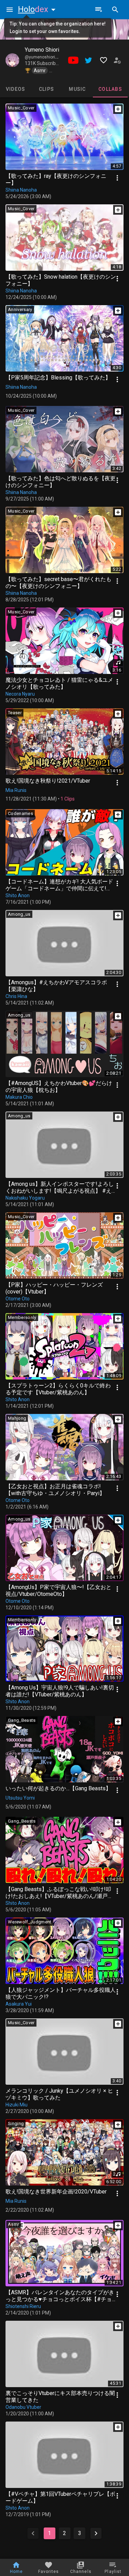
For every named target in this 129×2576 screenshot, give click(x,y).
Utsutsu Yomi (20, 1798)
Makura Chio (19, 1097)
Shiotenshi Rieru (23, 2306)
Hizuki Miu (17, 2105)
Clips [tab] (46, 89)
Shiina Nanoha (21, 190)
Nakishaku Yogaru (25, 1198)
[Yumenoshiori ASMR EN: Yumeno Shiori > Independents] (12, 60)
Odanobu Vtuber (23, 2407)
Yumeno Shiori (42, 50)
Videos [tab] (16, 89)
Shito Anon (18, 895)
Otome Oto (18, 1299)
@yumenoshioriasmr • (47, 57)
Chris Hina (16, 996)
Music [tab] (77, 89)
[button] (38, 9)
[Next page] (96, 2533)
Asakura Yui (19, 2004)
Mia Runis (16, 790)
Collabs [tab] (110, 89)
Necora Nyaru (20, 694)
